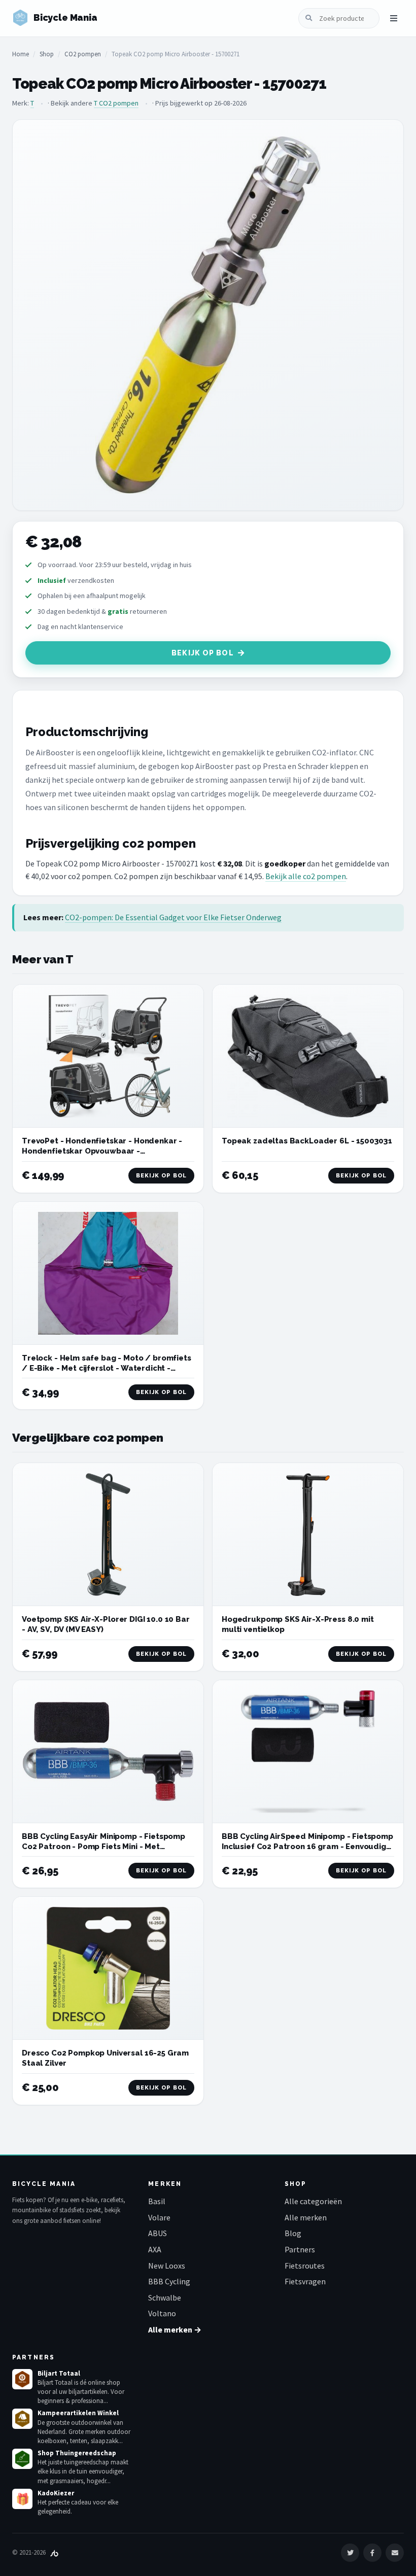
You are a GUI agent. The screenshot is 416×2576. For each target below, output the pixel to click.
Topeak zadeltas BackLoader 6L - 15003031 (307, 1141)
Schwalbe (165, 2297)
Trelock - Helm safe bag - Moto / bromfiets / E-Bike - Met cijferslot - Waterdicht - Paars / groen (107, 1368)
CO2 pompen (83, 54)
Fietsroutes (305, 2266)
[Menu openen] (394, 18)
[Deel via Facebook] (372, 2553)
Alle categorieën (313, 2201)
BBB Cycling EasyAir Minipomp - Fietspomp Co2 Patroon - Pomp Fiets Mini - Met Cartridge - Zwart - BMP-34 (103, 1847)
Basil (157, 2201)
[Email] (395, 2553)
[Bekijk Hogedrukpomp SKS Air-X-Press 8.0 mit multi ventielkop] (308, 1535)
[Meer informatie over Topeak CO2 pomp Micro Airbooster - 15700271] (208, 315)
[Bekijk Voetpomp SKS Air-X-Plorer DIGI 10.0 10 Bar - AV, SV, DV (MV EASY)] (108, 1535)
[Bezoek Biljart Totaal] (22, 2379)
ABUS (158, 2233)
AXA (155, 2249)
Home (21, 54)
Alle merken (306, 2217)
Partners (300, 2249)
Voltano (162, 2313)
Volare (159, 2217)
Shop (47, 54)
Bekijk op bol (203, 653)
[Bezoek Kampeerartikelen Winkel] (22, 2419)
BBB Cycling (169, 2281)
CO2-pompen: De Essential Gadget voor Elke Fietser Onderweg (173, 917)
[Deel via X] (350, 2553)
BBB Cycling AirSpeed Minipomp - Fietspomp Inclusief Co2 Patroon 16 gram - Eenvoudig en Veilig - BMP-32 (307, 1847)
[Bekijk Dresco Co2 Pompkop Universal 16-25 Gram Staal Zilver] (108, 1968)
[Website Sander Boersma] (54, 2552)
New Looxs (167, 2266)
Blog (293, 2233)
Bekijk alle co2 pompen (306, 876)
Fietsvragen (305, 2281)
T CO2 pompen (116, 103)
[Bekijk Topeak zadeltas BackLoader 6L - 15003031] (308, 1056)
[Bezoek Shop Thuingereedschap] (22, 2459)
